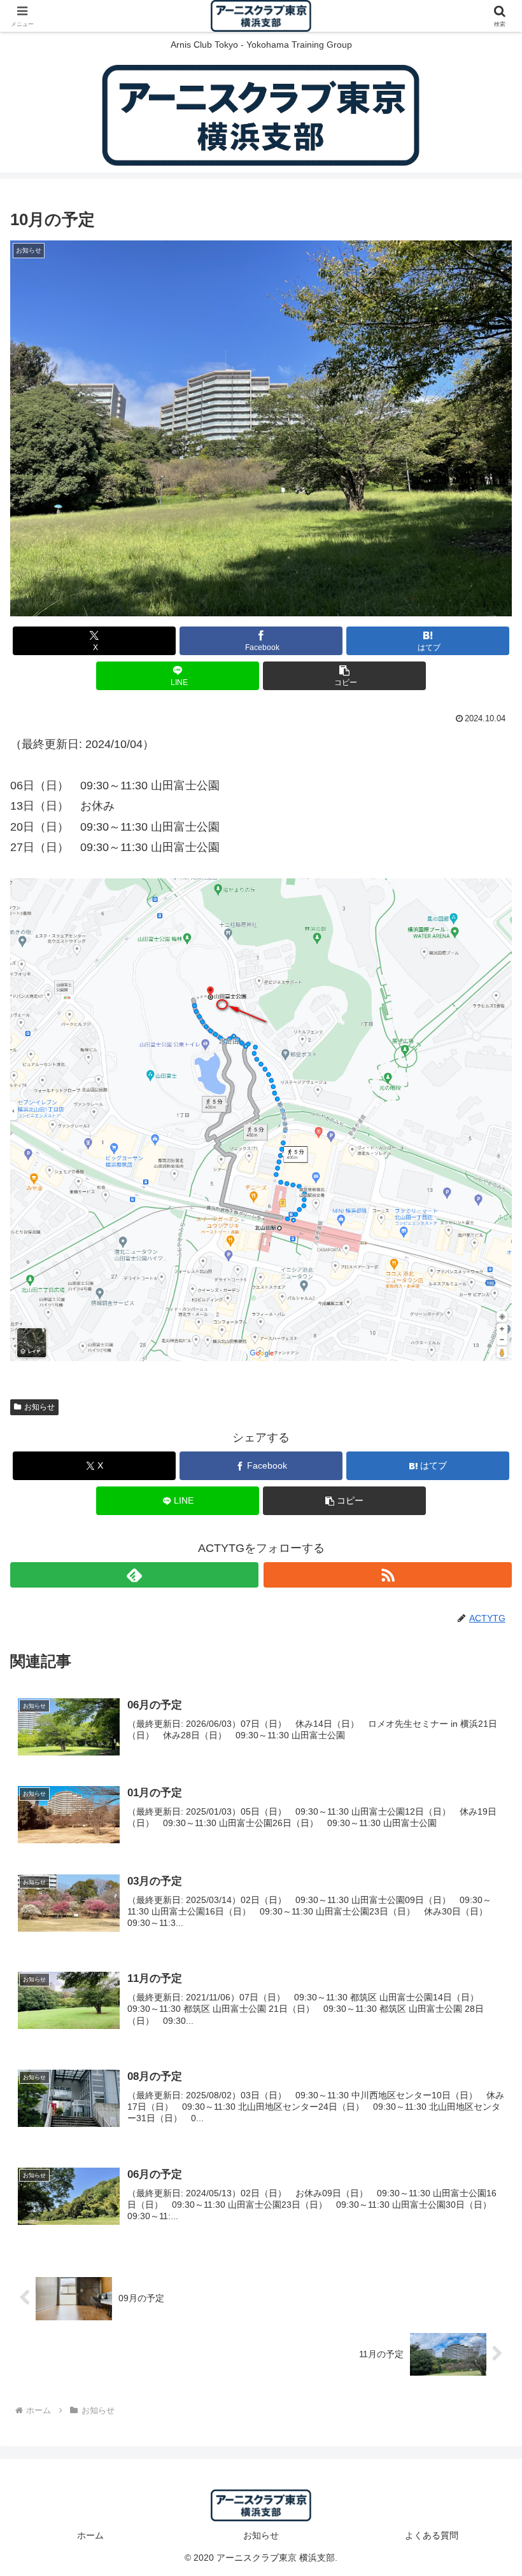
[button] (344, 676)
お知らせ (39, 1407)
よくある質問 (432, 2535)
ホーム (90, 2535)
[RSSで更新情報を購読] (388, 1575)
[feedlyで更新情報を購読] (134, 1575)
